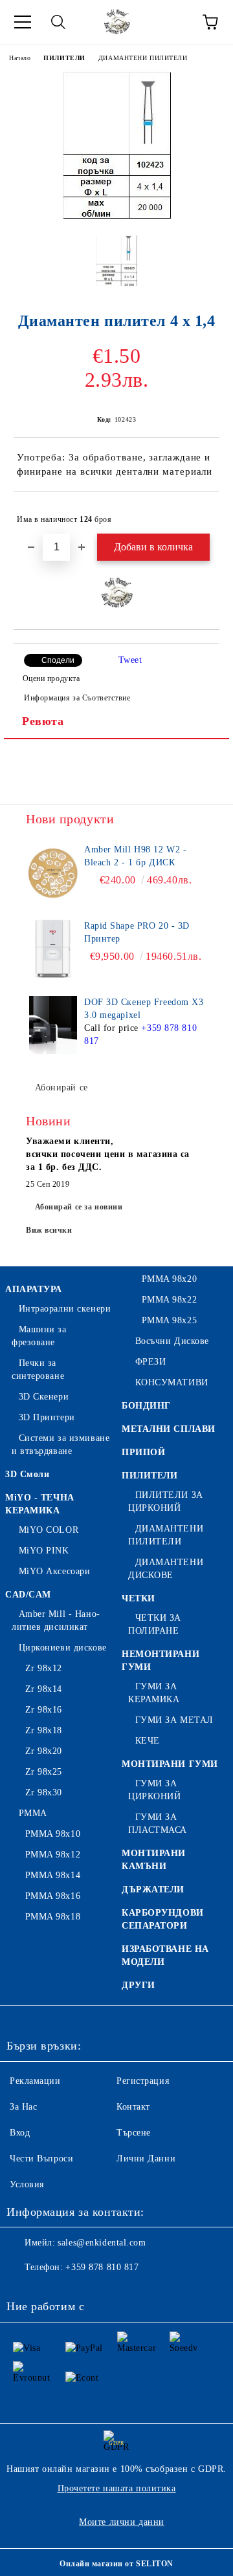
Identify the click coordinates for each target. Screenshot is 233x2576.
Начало (20, 58)
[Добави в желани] (201, 514)
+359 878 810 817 (102, 2267)
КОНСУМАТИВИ (172, 1382)
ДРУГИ (139, 1985)
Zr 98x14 (44, 1689)
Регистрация (143, 2081)
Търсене (134, 2133)
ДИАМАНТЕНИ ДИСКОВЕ (166, 1569)
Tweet (130, 660)
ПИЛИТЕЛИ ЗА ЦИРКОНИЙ (166, 1501)
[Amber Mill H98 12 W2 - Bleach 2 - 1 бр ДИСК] (53, 872)
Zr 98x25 (44, 1772)
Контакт (133, 2107)
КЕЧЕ (148, 1741)
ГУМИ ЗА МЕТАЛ (174, 1720)
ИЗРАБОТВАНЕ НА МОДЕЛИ (165, 1955)
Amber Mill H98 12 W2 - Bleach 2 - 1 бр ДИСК (135, 856)
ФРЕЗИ (150, 1362)
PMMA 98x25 (169, 1320)
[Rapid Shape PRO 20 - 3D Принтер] (53, 949)
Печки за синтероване (38, 1369)
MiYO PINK (44, 1551)
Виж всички (49, 1230)
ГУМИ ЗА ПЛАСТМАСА (158, 1824)
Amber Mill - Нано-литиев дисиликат (56, 1620)
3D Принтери (47, 1417)
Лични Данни (146, 2159)
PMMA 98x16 (53, 1896)
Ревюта (43, 721)
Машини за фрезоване (39, 1336)
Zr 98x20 (44, 1751)
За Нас (23, 2107)
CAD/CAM (28, 1595)
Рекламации (35, 2081)
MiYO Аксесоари (54, 1571)
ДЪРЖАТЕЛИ (153, 1889)
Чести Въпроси (41, 2159)
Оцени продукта (51, 678)
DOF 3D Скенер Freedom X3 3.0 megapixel (144, 1009)
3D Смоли (27, 1474)
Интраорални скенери (65, 1309)
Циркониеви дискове (63, 1648)
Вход (20, 2133)
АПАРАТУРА (34, 1289)
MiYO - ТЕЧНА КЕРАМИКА (40, 1504)
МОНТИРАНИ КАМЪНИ (154, 1860)
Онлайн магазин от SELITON (116, 2564)
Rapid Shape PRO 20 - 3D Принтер (137, 932)
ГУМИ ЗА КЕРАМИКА (154, 1693)
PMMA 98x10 (53, 1834)
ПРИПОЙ (143, 1452)
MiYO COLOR (49, 1530)
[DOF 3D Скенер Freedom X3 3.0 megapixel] (53, 1025)
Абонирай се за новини (79, 1207)
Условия (27, 2184)
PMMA (33, 1813)
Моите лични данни (122, 2522)
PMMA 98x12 (53, 1855)
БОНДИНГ (146, 1406)
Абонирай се (61, 1088)
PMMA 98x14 (53, 1875)
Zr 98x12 (44, 1668)
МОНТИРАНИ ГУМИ (170, 1764)
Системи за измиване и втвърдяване (61, 1445)
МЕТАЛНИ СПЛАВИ (169, 1429)
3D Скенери (44, 1397)
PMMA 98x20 (169, 1279)
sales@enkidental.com (102, 2243)
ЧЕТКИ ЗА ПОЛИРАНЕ (155, 1624)
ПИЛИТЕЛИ (64, 58)
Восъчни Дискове (172, 1341)
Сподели (58, 660)
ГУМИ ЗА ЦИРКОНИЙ (154, 1790)
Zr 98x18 (44, 1730)
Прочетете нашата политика (117, 2488)
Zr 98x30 (44, 1792)
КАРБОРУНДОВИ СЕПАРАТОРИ (163, 1919)
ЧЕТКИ (139, 1598)
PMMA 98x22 (169, 1300)
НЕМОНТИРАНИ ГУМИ (161, 1661)
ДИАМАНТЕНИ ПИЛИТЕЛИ (143, 58)
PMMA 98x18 (53, 1917)
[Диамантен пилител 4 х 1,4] (117, 216)
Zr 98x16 (44, 1710)
